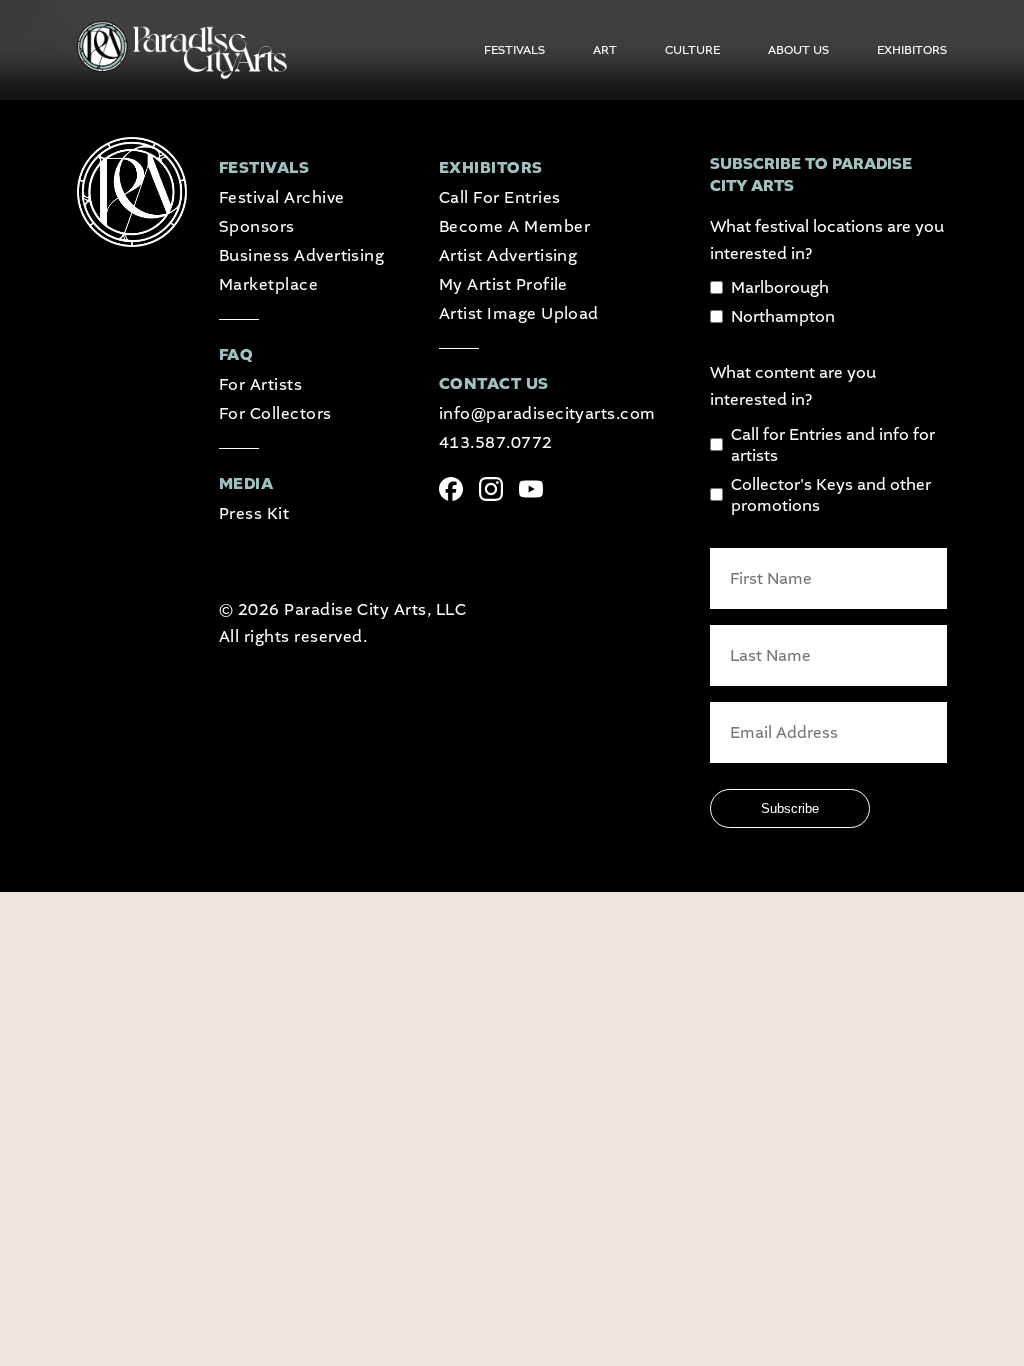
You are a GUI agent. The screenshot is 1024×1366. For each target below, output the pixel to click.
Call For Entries (500, 197)
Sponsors (257, 226)
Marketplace (268, 284)
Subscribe (790, 808)
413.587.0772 (496, 442)
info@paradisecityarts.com (547, 413)
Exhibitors (912, 50)
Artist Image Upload (519, 313)
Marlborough (780, 287)
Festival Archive (282, 197)
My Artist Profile (503, 284)
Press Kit (254, 513)
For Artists (260, 384)
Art (605, 50)
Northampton (783, 316)
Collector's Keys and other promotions (831, 495)
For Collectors (275, 413)
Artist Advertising (508, 255)
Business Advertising (302, 255)
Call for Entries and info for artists (833, 445)
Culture (692, 50)
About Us (798, 50)
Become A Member (514, 226)
